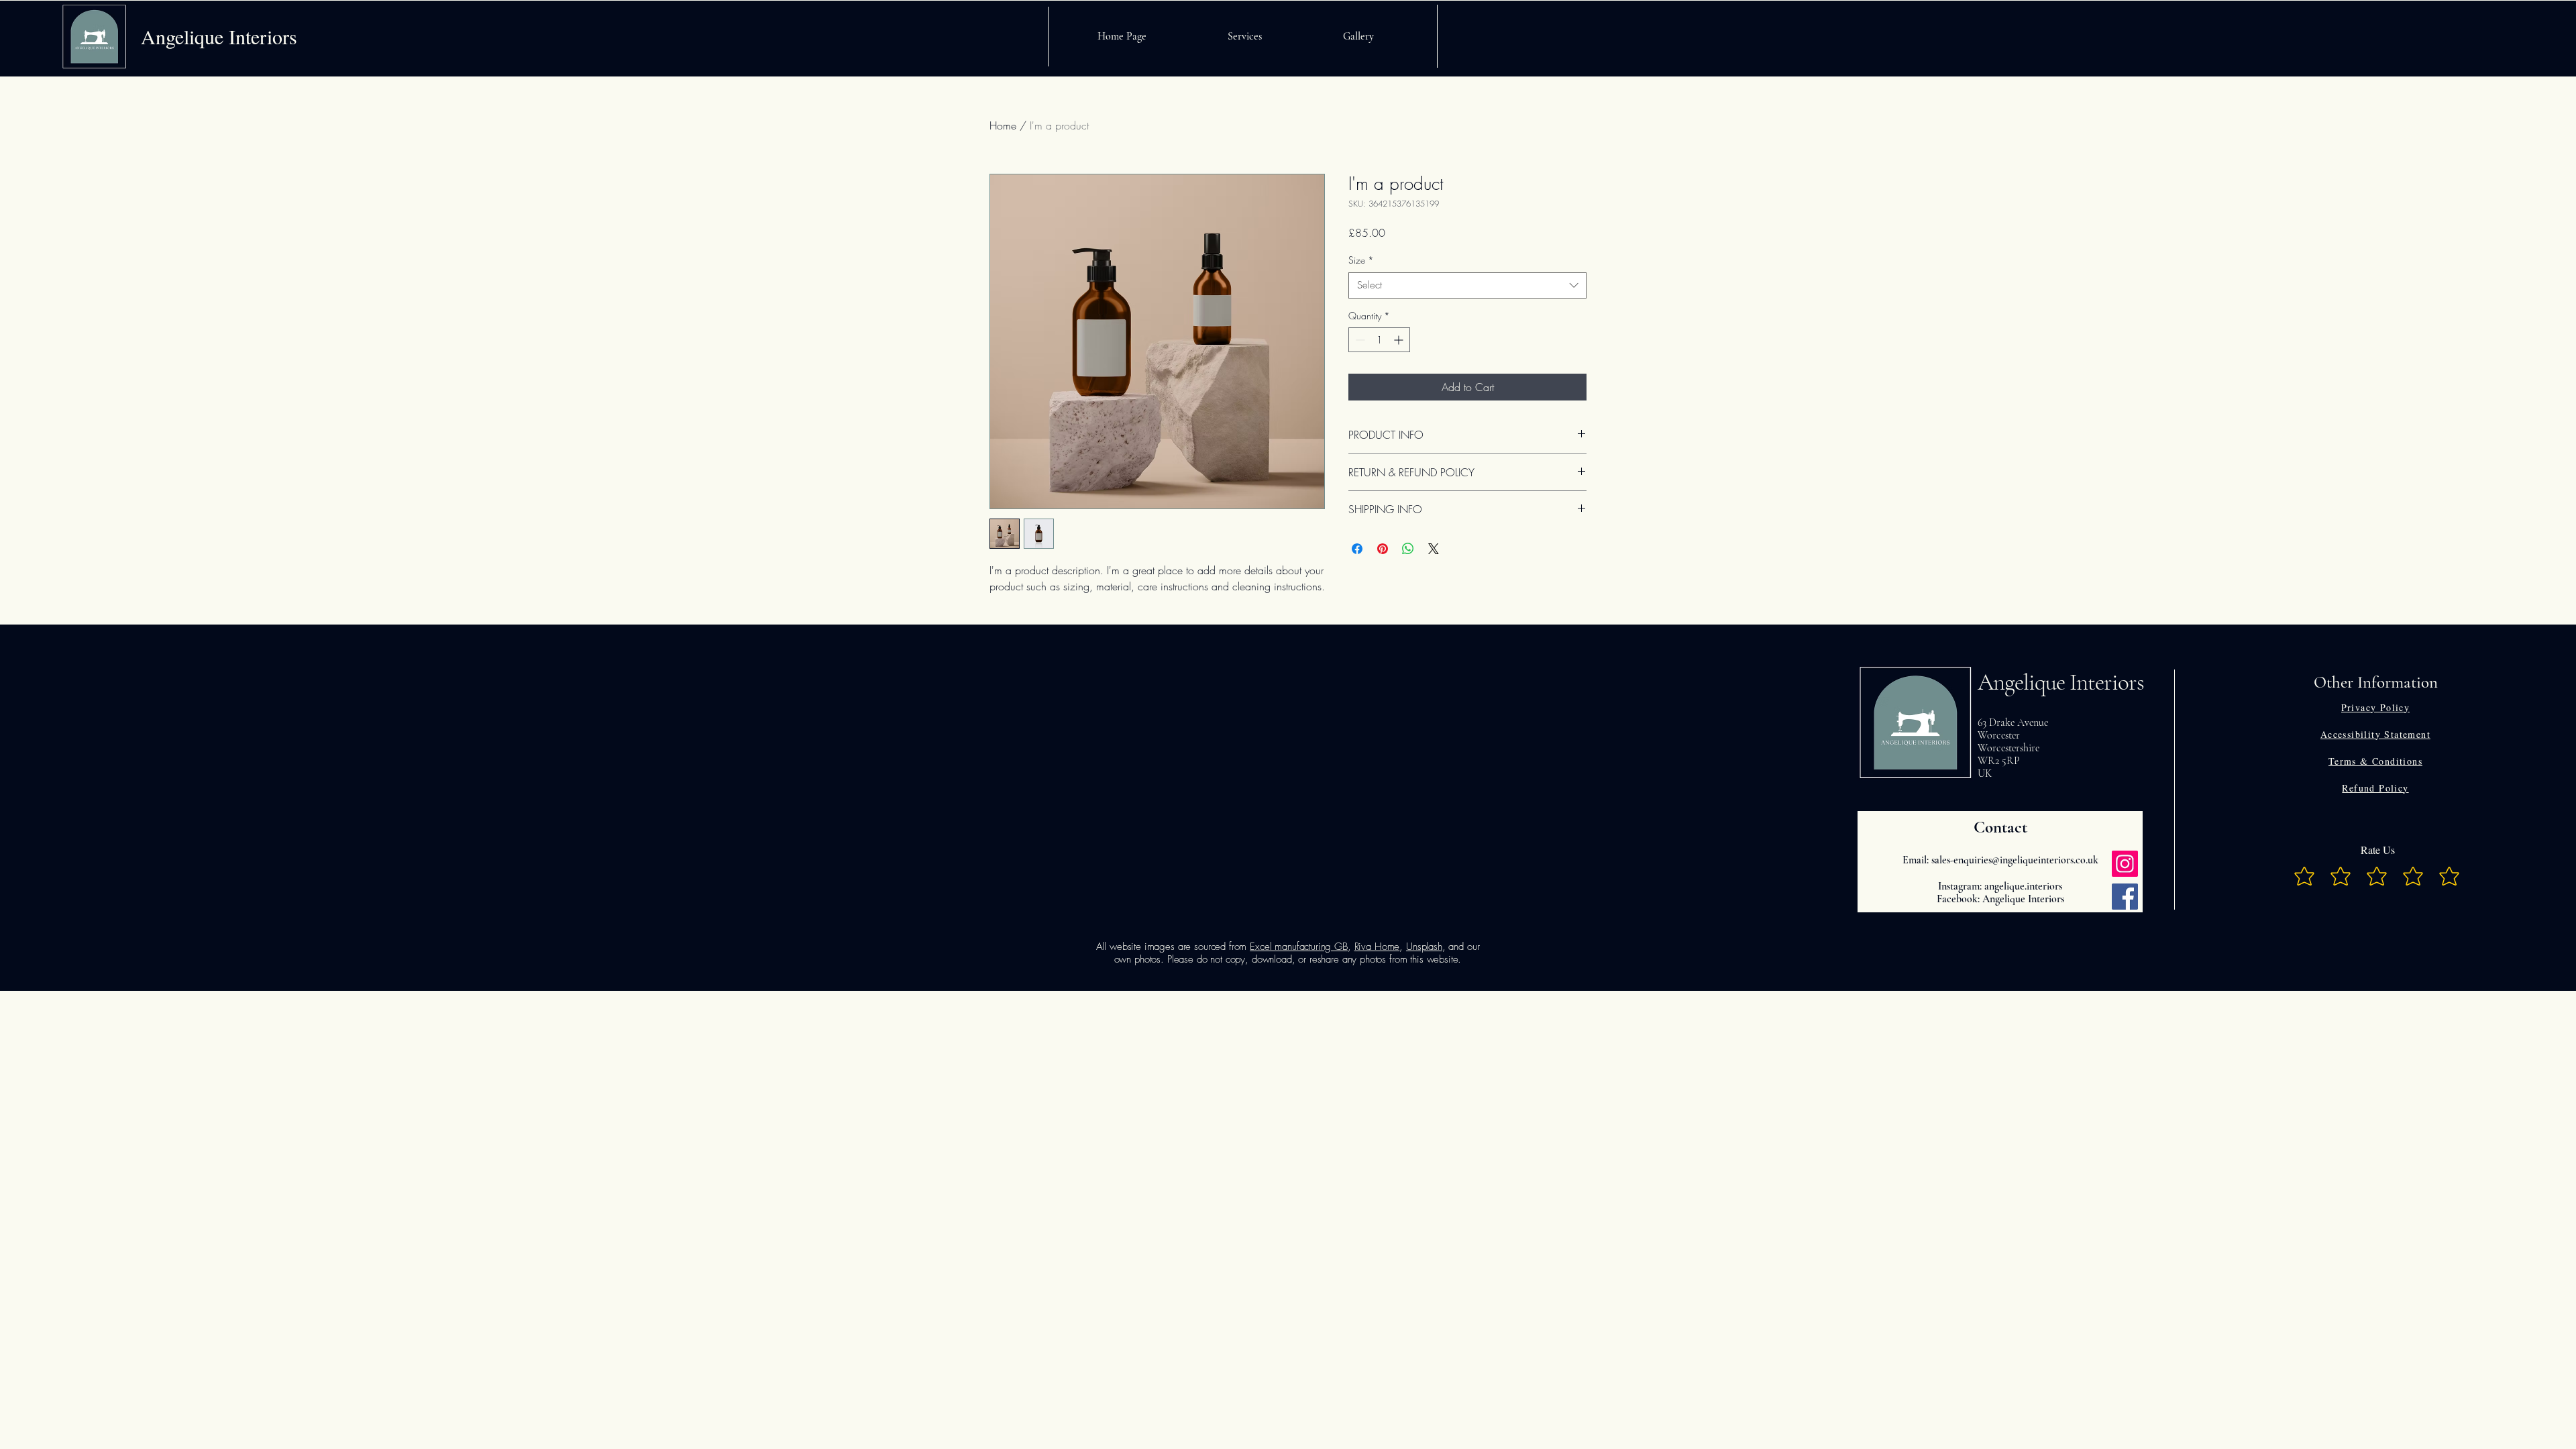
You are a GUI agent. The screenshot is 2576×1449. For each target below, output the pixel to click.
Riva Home (1377, 947)
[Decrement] (1359, 340)
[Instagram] (2125, 864)
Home (1003, 125)
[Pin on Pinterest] (1383, 549)
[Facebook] (2125, 897)
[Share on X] (1434, 549)
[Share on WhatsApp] (1408, 549)
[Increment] (1400, 340)
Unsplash (1424, 947)
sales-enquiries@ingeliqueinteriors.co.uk (2015, 860)
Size (1361, 260)
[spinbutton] (1379, 340)
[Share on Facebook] (1357, 549)
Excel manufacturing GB (1299, 947)
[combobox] (1467, 285)
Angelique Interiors (2061, 682)
